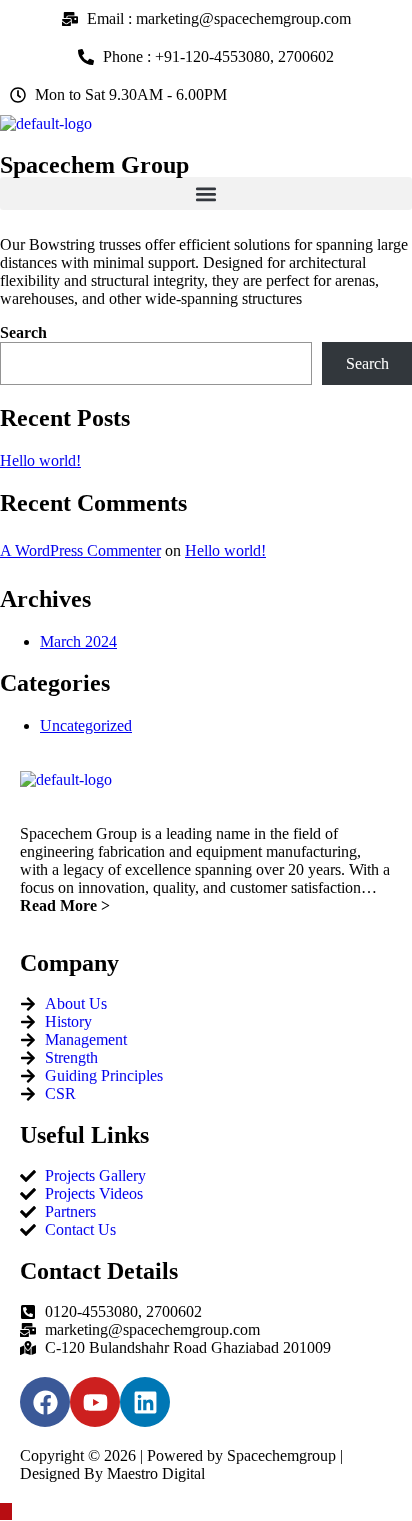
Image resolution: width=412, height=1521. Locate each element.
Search (23, 332)
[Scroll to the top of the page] (6, 1511)
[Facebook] (45, 1402)
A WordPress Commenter (80, 550)
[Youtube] (95, 1402)
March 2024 (78, 641)
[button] (206, 193)
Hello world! (40, 460)
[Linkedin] (145, 1402)
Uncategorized (86, 725)
